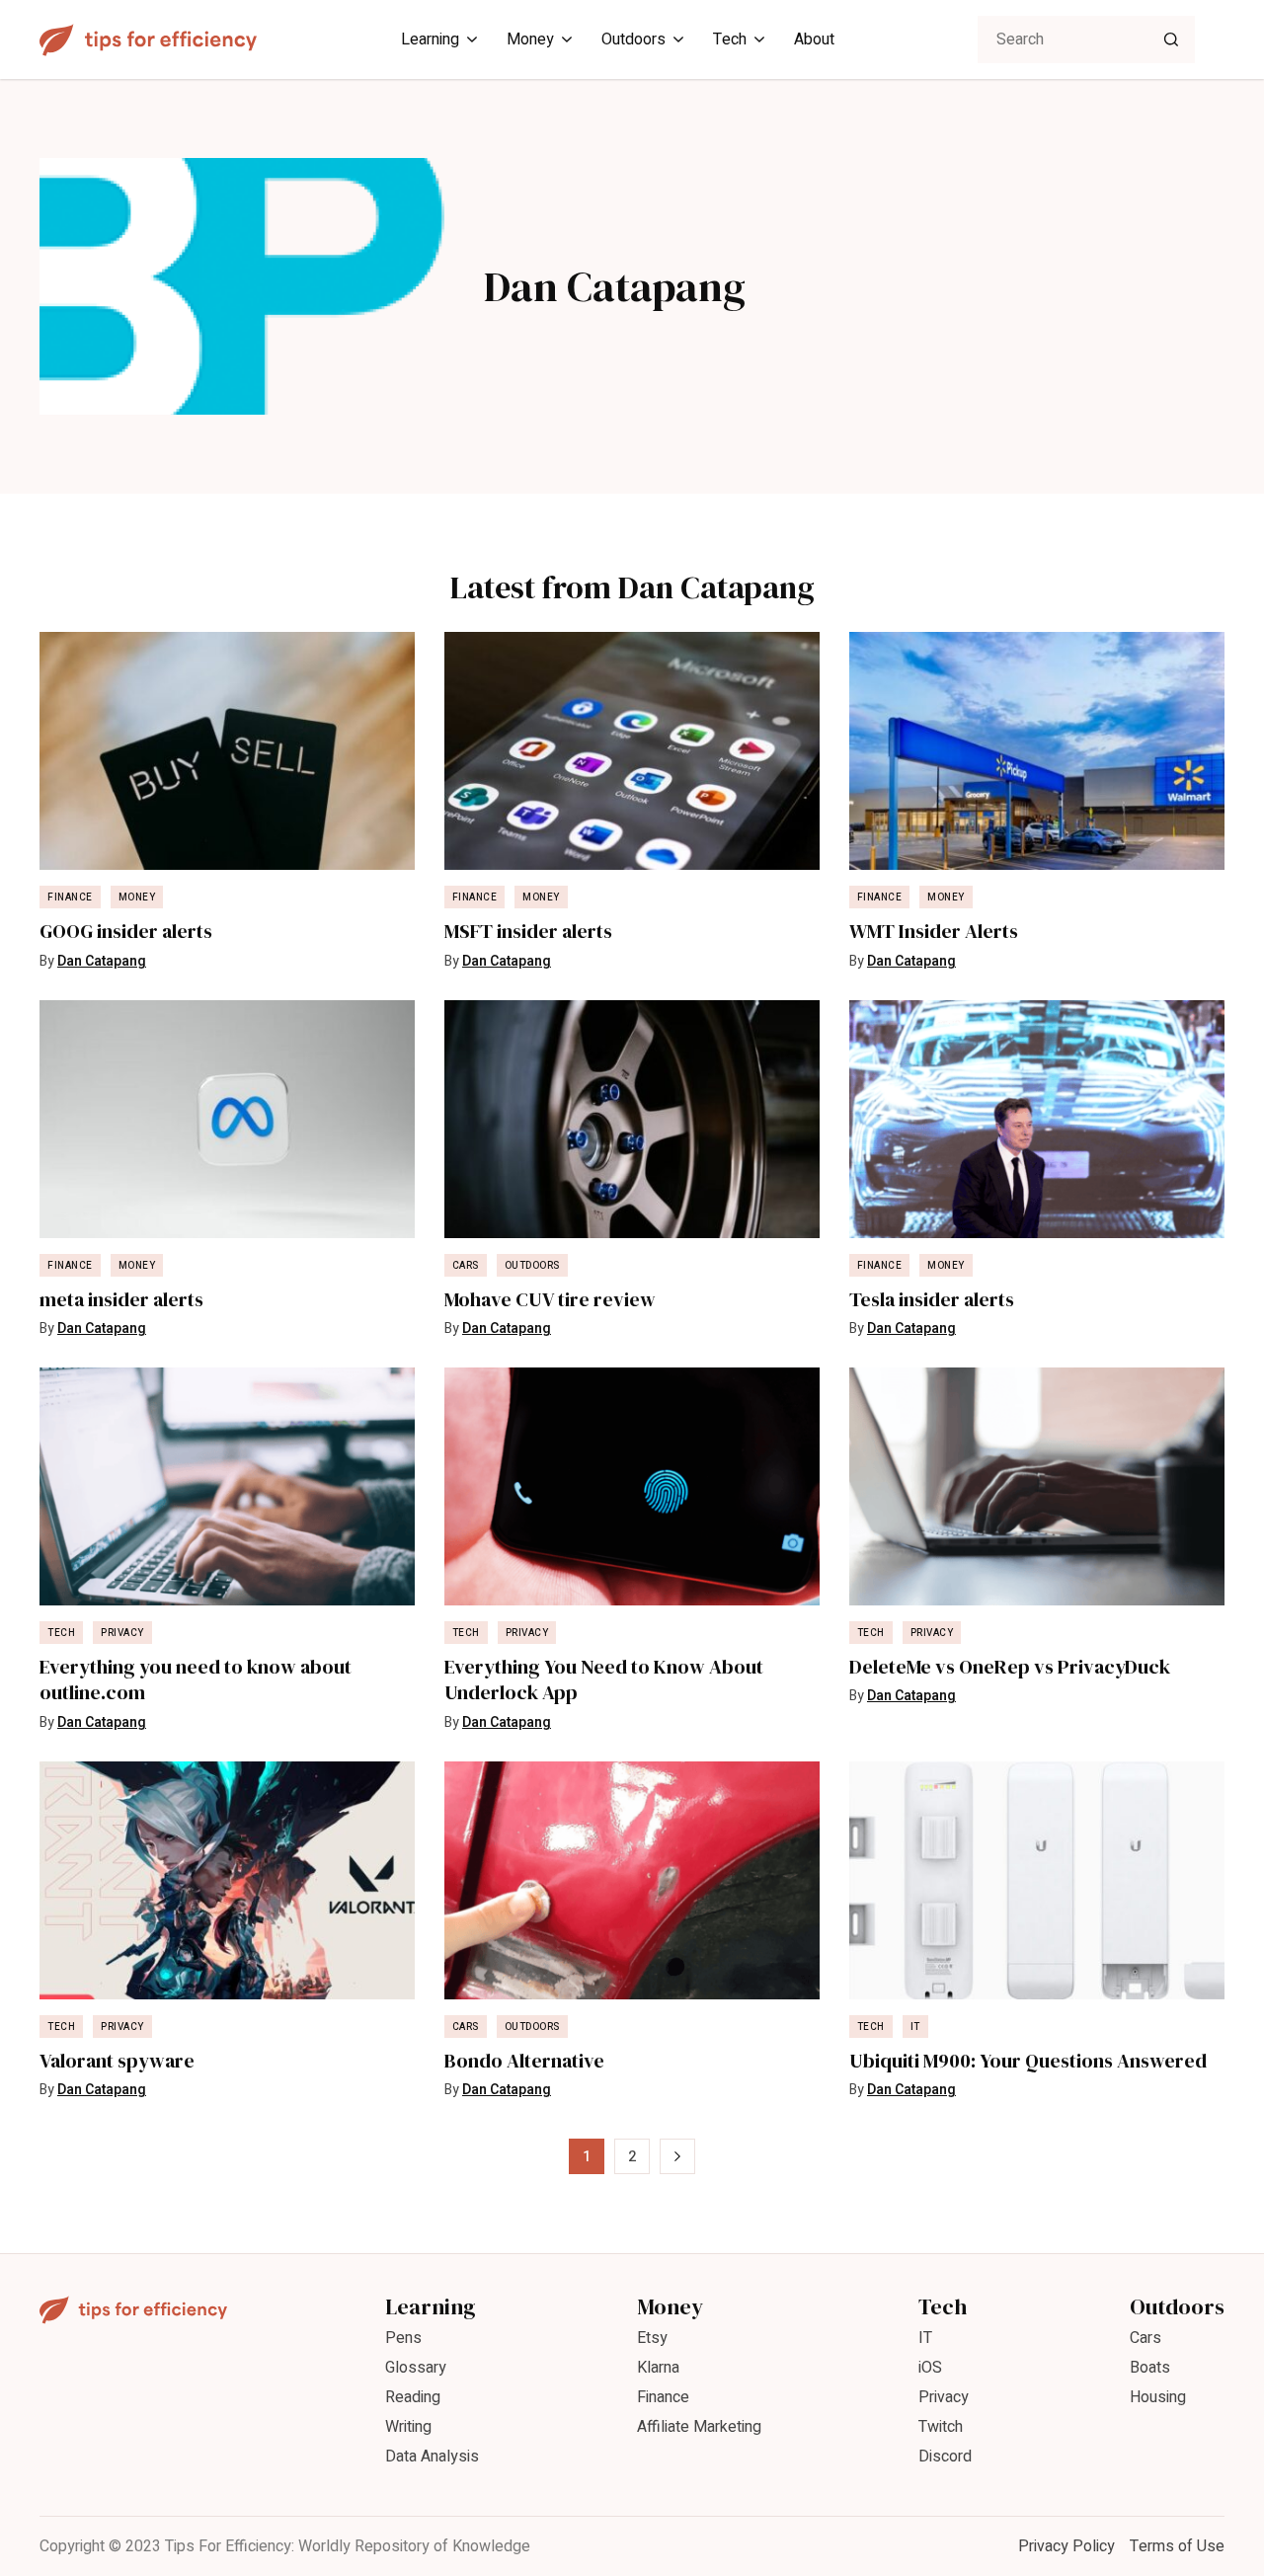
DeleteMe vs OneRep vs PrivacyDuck (1010, 1667)
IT (915, 2027)
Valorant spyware (117, 2061)
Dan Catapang (102, 961)
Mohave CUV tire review (550, 1300)
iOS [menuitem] (930, 2368)
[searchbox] (1086, 39)
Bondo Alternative (524, 2061)
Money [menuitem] (530, 39)
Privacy (122, 1633)
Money (137, 898)
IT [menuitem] (925, 2338)
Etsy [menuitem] (652, 2338)
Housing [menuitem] (1158, 2397)
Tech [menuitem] (730, 39)
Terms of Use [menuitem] (1177, 2546)
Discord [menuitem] (945, 2457)
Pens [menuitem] (403, 2338)
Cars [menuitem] (1145, 2338)
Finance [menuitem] (663, 2397)
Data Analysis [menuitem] (432, 2457)
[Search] (1171, 39)
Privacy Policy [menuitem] (1066, 2546)
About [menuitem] (814, 39)
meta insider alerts (121, 1300)
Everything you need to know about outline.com (196, 1680)
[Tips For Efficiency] (148, 40)
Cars (466, 1266)
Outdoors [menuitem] (633, 39)
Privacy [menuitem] (944, 2397)
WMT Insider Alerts (934, 932)
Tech (61, 1633)
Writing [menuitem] (408, 2427)
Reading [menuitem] (413, 2397)
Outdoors (532, 1266)
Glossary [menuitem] (416, 2368)
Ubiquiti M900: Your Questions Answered (1028, 2061)
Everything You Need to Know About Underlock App (604, 1680)
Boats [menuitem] (1150, 2368)
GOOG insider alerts (126, 932)
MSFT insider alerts (528, 932)
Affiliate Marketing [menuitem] (699, 2427)
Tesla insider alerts (932, 1300)
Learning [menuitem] (430, 39)
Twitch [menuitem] (941, 2427)
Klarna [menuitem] (658, 2368)
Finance (70, 898)
